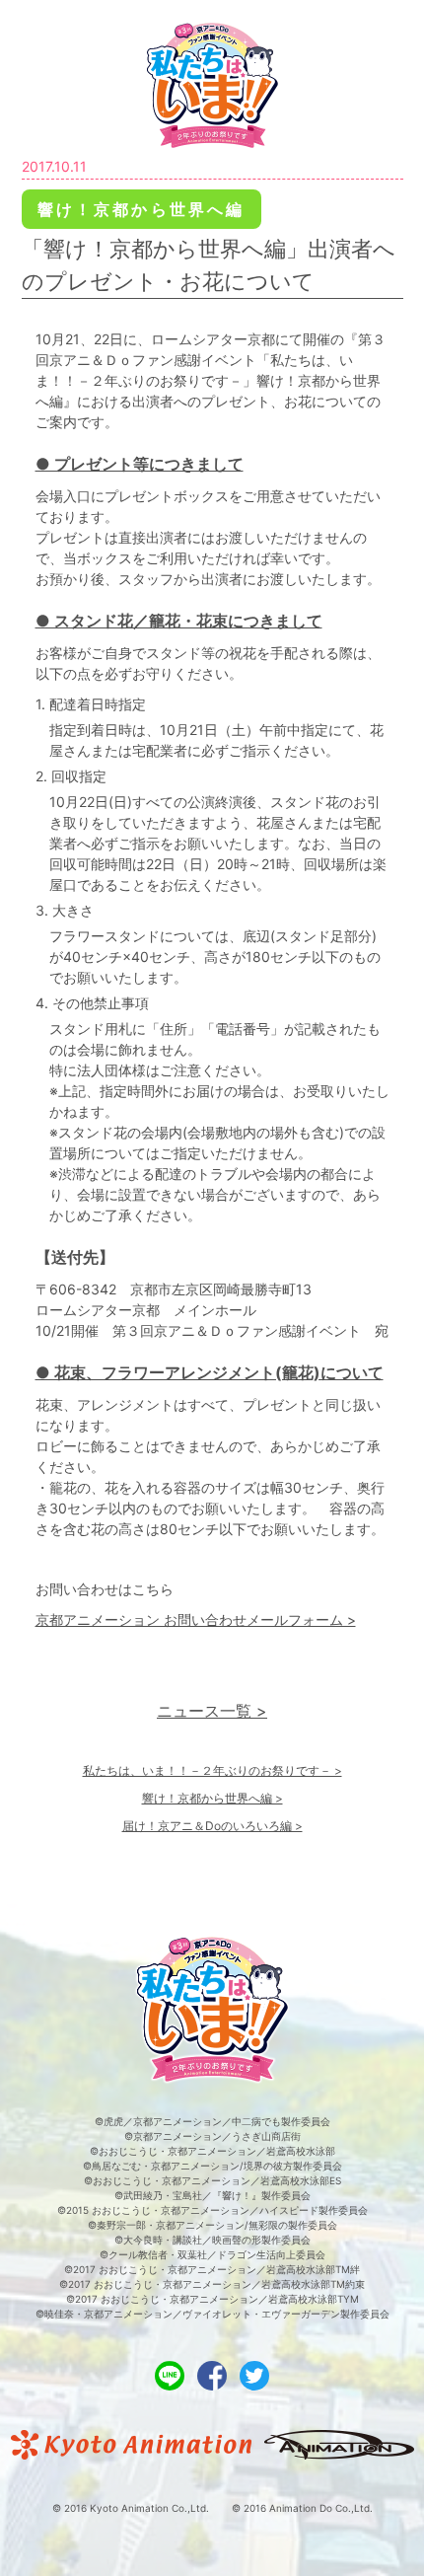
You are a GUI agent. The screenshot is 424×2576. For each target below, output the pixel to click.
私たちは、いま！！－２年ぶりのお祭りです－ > (212, 1770)
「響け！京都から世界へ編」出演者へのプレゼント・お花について (209, 265)
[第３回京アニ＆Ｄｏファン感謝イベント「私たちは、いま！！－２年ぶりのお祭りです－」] (212, 84)
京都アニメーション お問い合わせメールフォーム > (196, 1619)
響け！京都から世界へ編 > (212, 1798)
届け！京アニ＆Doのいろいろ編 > (212, 1826)
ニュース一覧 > (212, 1711)
